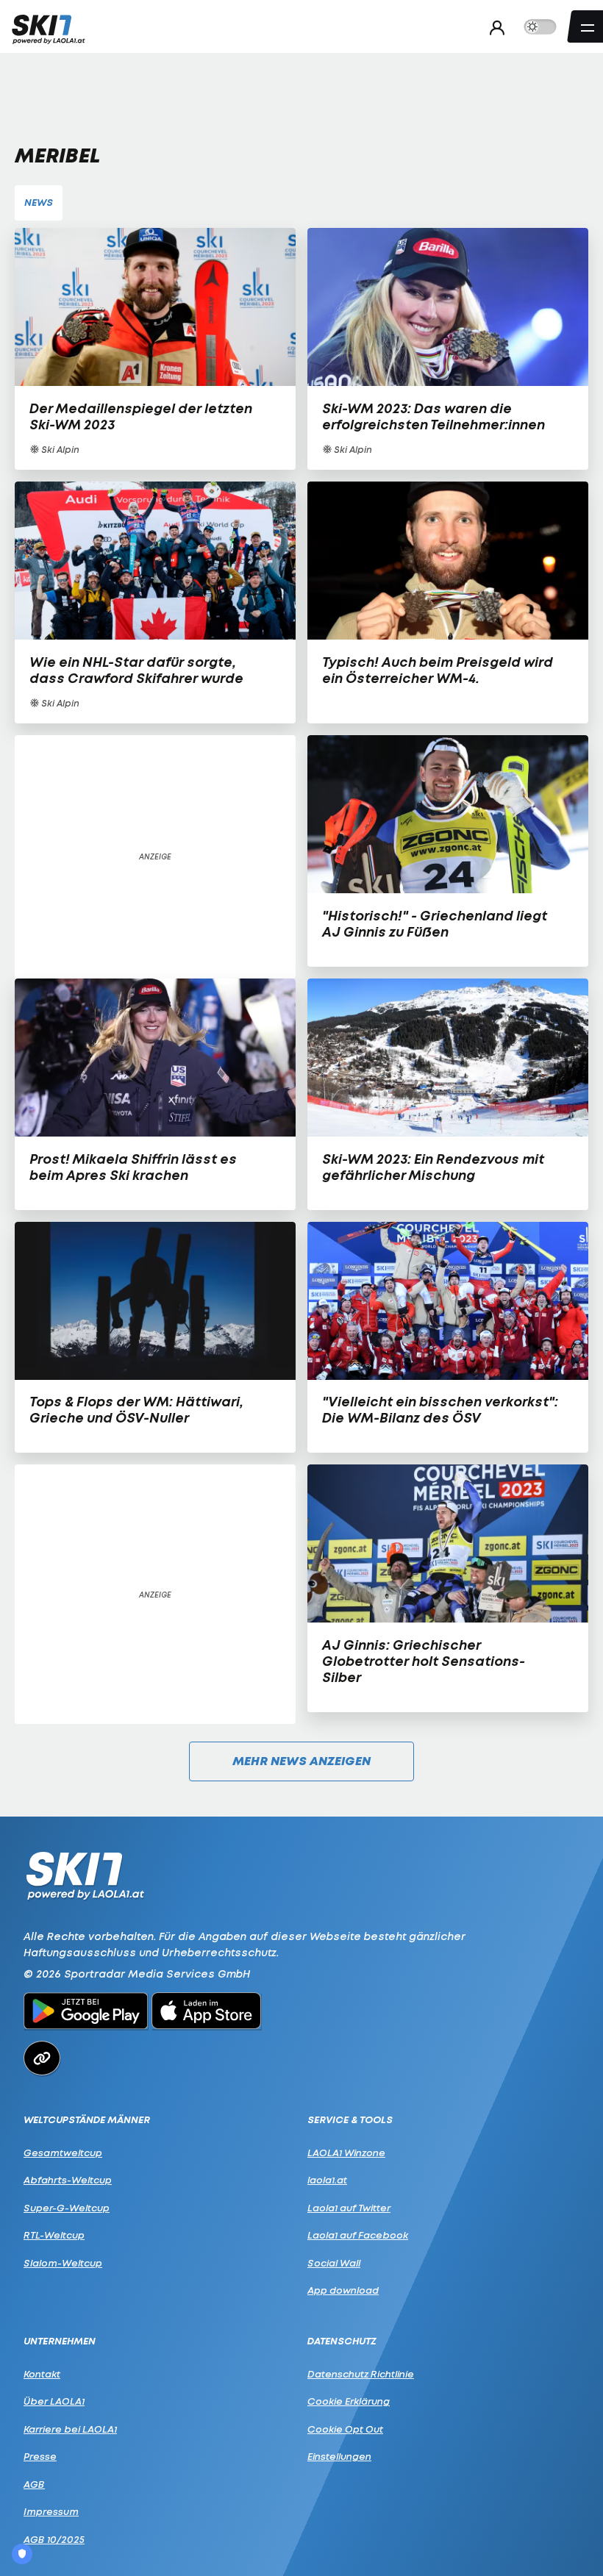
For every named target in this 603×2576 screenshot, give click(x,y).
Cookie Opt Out (345, 2429)
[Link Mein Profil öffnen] (493, 27)
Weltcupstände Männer (87, 2120)
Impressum (51, 2511)
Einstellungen (339, 2456)
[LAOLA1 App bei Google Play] (86, 2013)
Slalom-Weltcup (63, 2263)
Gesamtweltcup (63, 2153)
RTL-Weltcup (54, 2235)
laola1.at (327, 2180)
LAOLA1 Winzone (346, 2153)
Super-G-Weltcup (67, 2208)
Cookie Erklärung (349, 2401)
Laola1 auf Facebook (358, 2235)
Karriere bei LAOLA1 (70, 2429)
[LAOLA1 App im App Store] (207, 2013)
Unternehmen (60, 2341)
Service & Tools (350, 2120)
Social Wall (334, 2263)
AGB (34, 2484)
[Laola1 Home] (85, 1874)
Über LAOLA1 (54, 2401)
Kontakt (42, 2374)
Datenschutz (342, 2341)
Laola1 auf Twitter (349, 2208)
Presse (40, 2456)
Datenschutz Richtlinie (361, 2374)
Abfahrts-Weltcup (68, 2180)
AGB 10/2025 (54, 2539)
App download (343, 2290)
